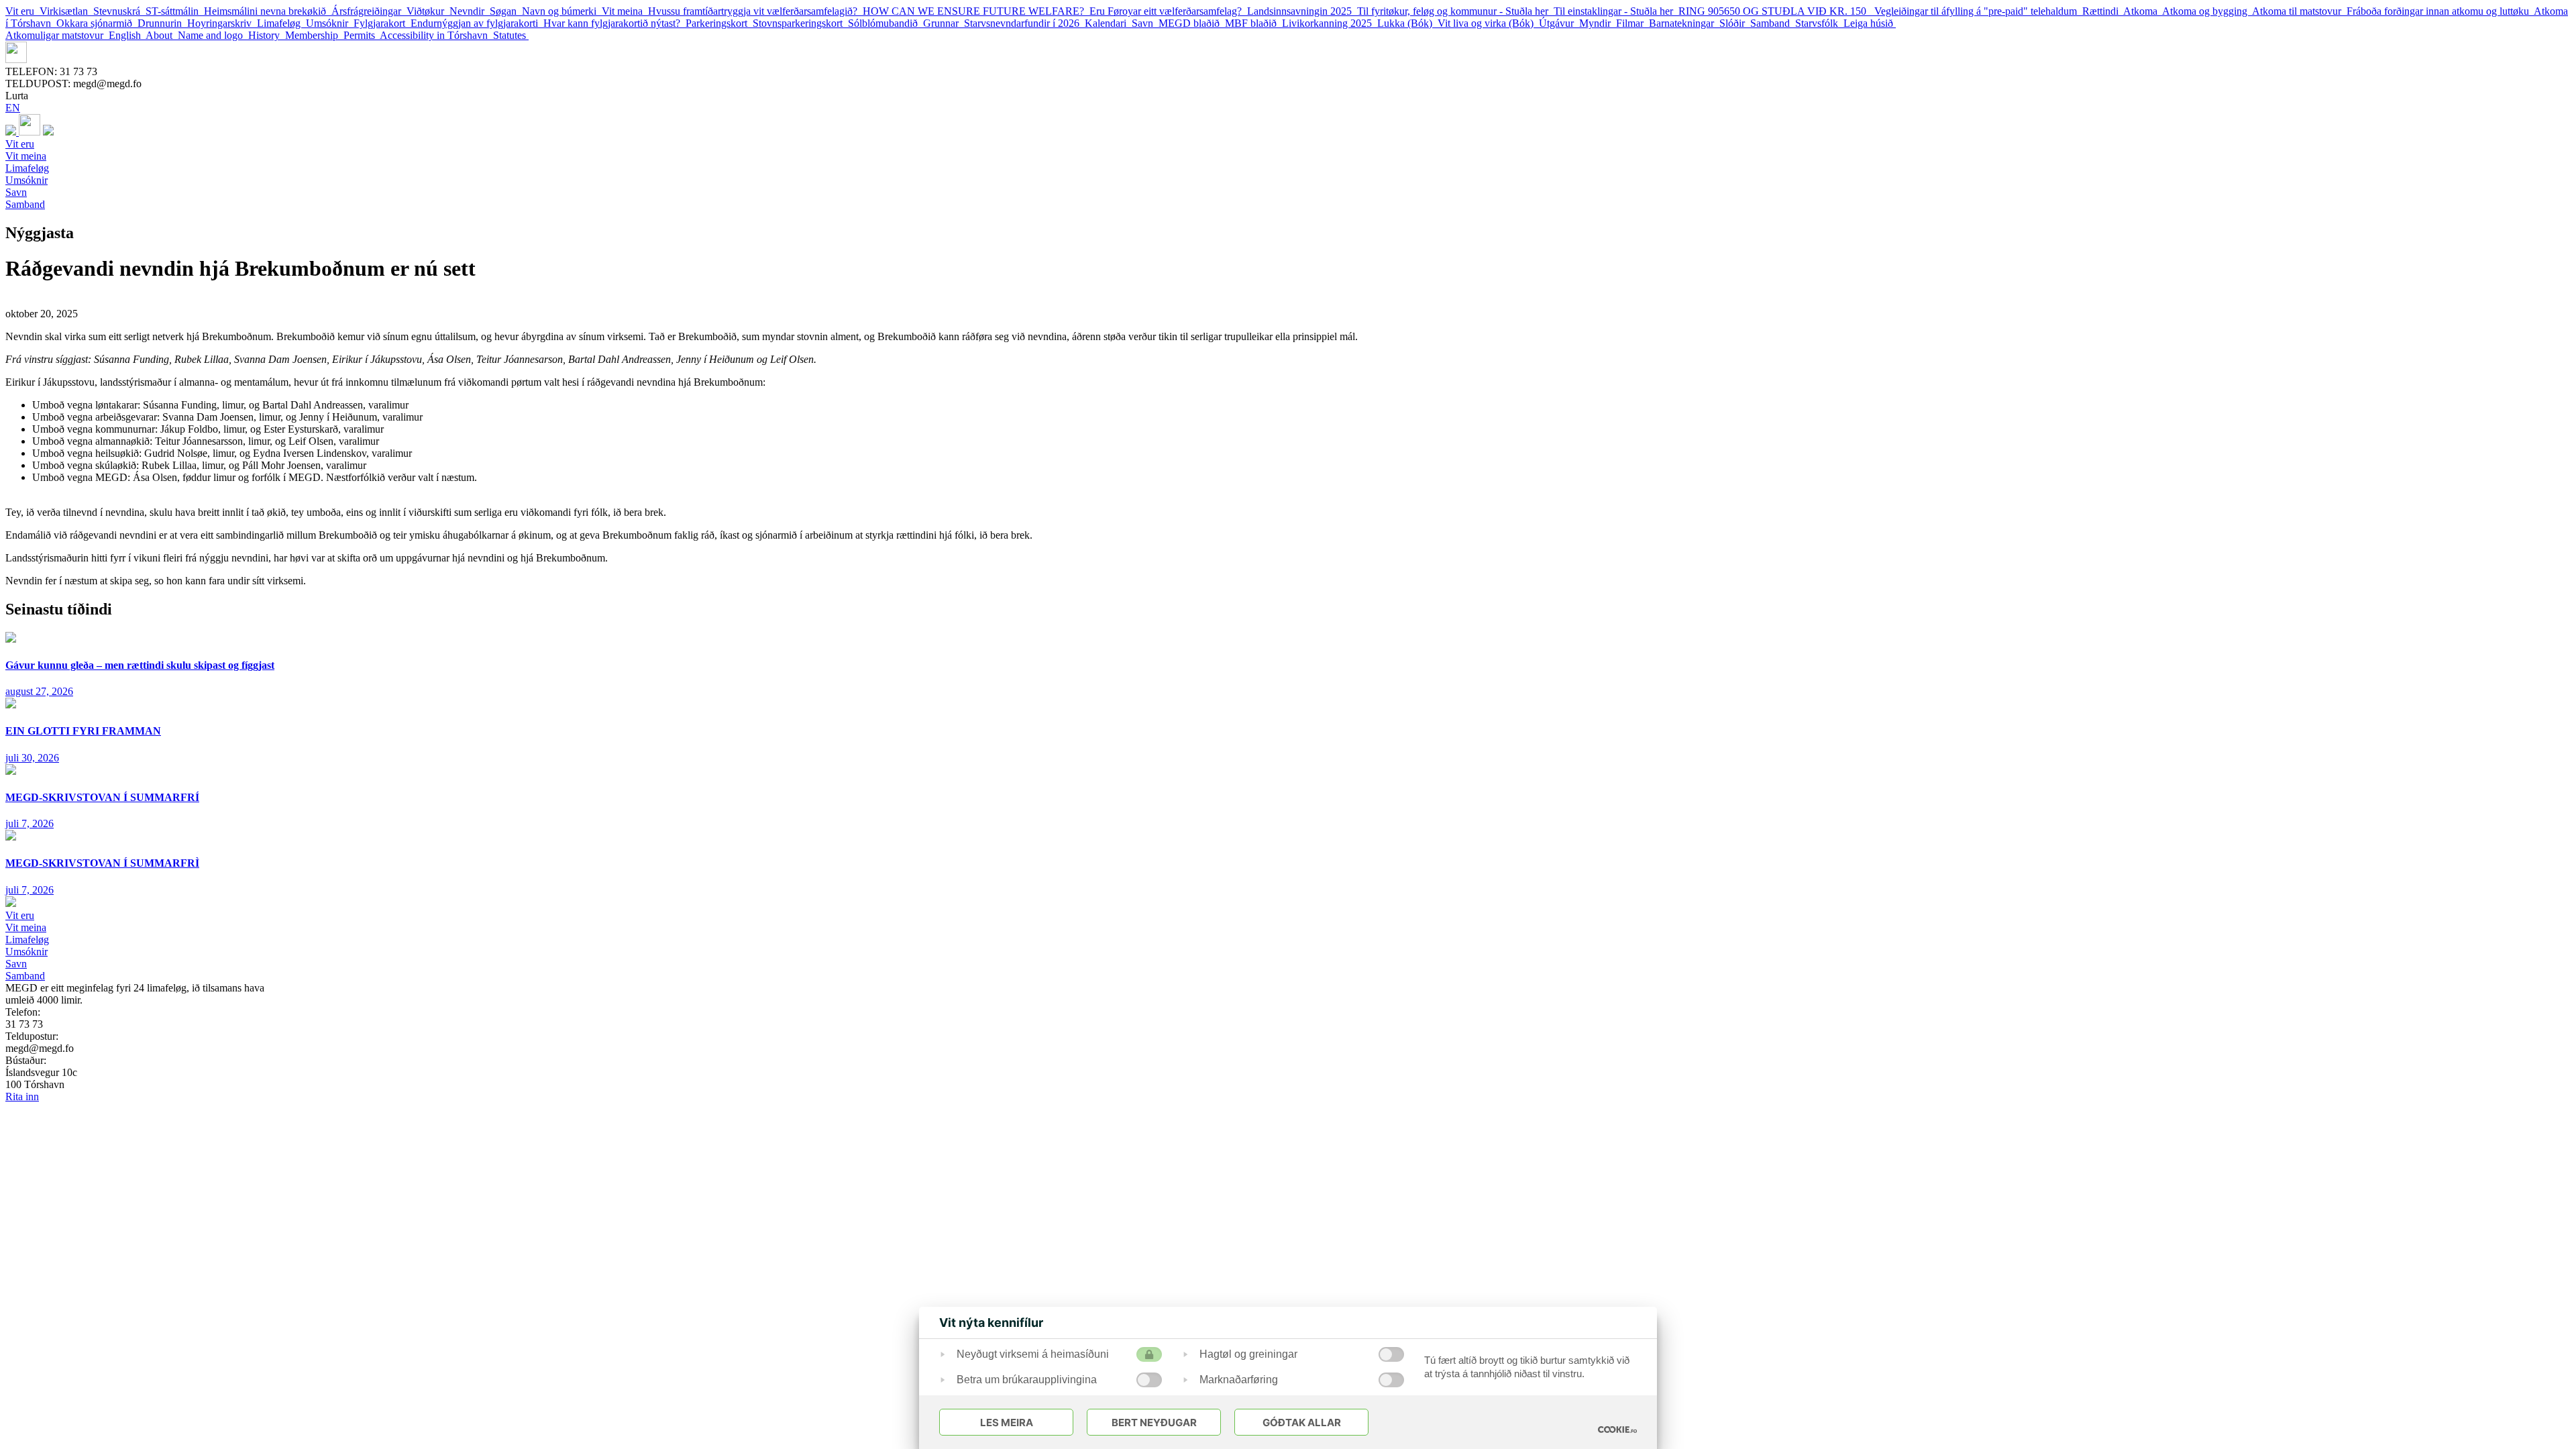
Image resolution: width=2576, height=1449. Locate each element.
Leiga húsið (1870, 23)
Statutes (511, 35)
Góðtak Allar (1302, 1423)
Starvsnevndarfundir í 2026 (1024, 23)
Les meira (1007, 1423)
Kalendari (1108, 23)
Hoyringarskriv (222, 23)
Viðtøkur (428, 11)
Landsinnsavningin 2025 (1302, 11)
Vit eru (22, 11)
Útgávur (1559, 23)
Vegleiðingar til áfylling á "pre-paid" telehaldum (1978, 11)
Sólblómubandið (885, 23)
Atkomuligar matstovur (57, 35)
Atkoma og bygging (2207, 11)
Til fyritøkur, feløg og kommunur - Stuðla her (1455, 11)
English (127, 35)
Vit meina (625, 11)
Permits (362, 35)
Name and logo (213, 35)
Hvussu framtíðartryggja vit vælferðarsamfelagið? (755, 11)
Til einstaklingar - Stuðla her (1616, 11)
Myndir (1598, 23)
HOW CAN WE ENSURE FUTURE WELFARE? (976, 11)
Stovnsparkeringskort (800, 23)
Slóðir (1735, 23)
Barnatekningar (1684, 23)
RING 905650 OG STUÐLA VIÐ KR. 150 (1776, 11)
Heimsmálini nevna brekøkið (268, 11)
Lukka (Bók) (1407, 23)
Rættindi (2103, 11)
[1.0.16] (1617, 1430)
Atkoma (2143, 11)
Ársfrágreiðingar (369, 11)
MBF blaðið (1253, 23)
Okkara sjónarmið (97, 23)
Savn (1145, 23)
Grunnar (944, 23)
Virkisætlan (66, 11)
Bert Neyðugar (1154, 1423)
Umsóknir (330, 23)
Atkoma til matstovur (2299, 11)
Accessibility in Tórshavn (436, 35)
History (267, 35)
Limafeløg (281, 23)
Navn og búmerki (562, 11)
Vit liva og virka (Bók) (1488, 23)
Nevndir (470, 11)
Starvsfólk (1819, 23)
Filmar (1632, 23)
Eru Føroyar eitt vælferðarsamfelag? (1168, 11)
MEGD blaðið (1192, 23)
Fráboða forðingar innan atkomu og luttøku (2440, 11)
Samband (1773, 23)
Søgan (506, 11)
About (162, 35)
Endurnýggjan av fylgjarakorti (477, 23)
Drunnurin (162, 23)
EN (13, 108)
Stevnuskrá (119, 11)
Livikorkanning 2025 (1330, 23)
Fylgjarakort (382, 23)
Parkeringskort (719, 23)
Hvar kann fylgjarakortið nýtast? (614, 23)
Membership (314, 35)
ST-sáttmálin (175, 11)
